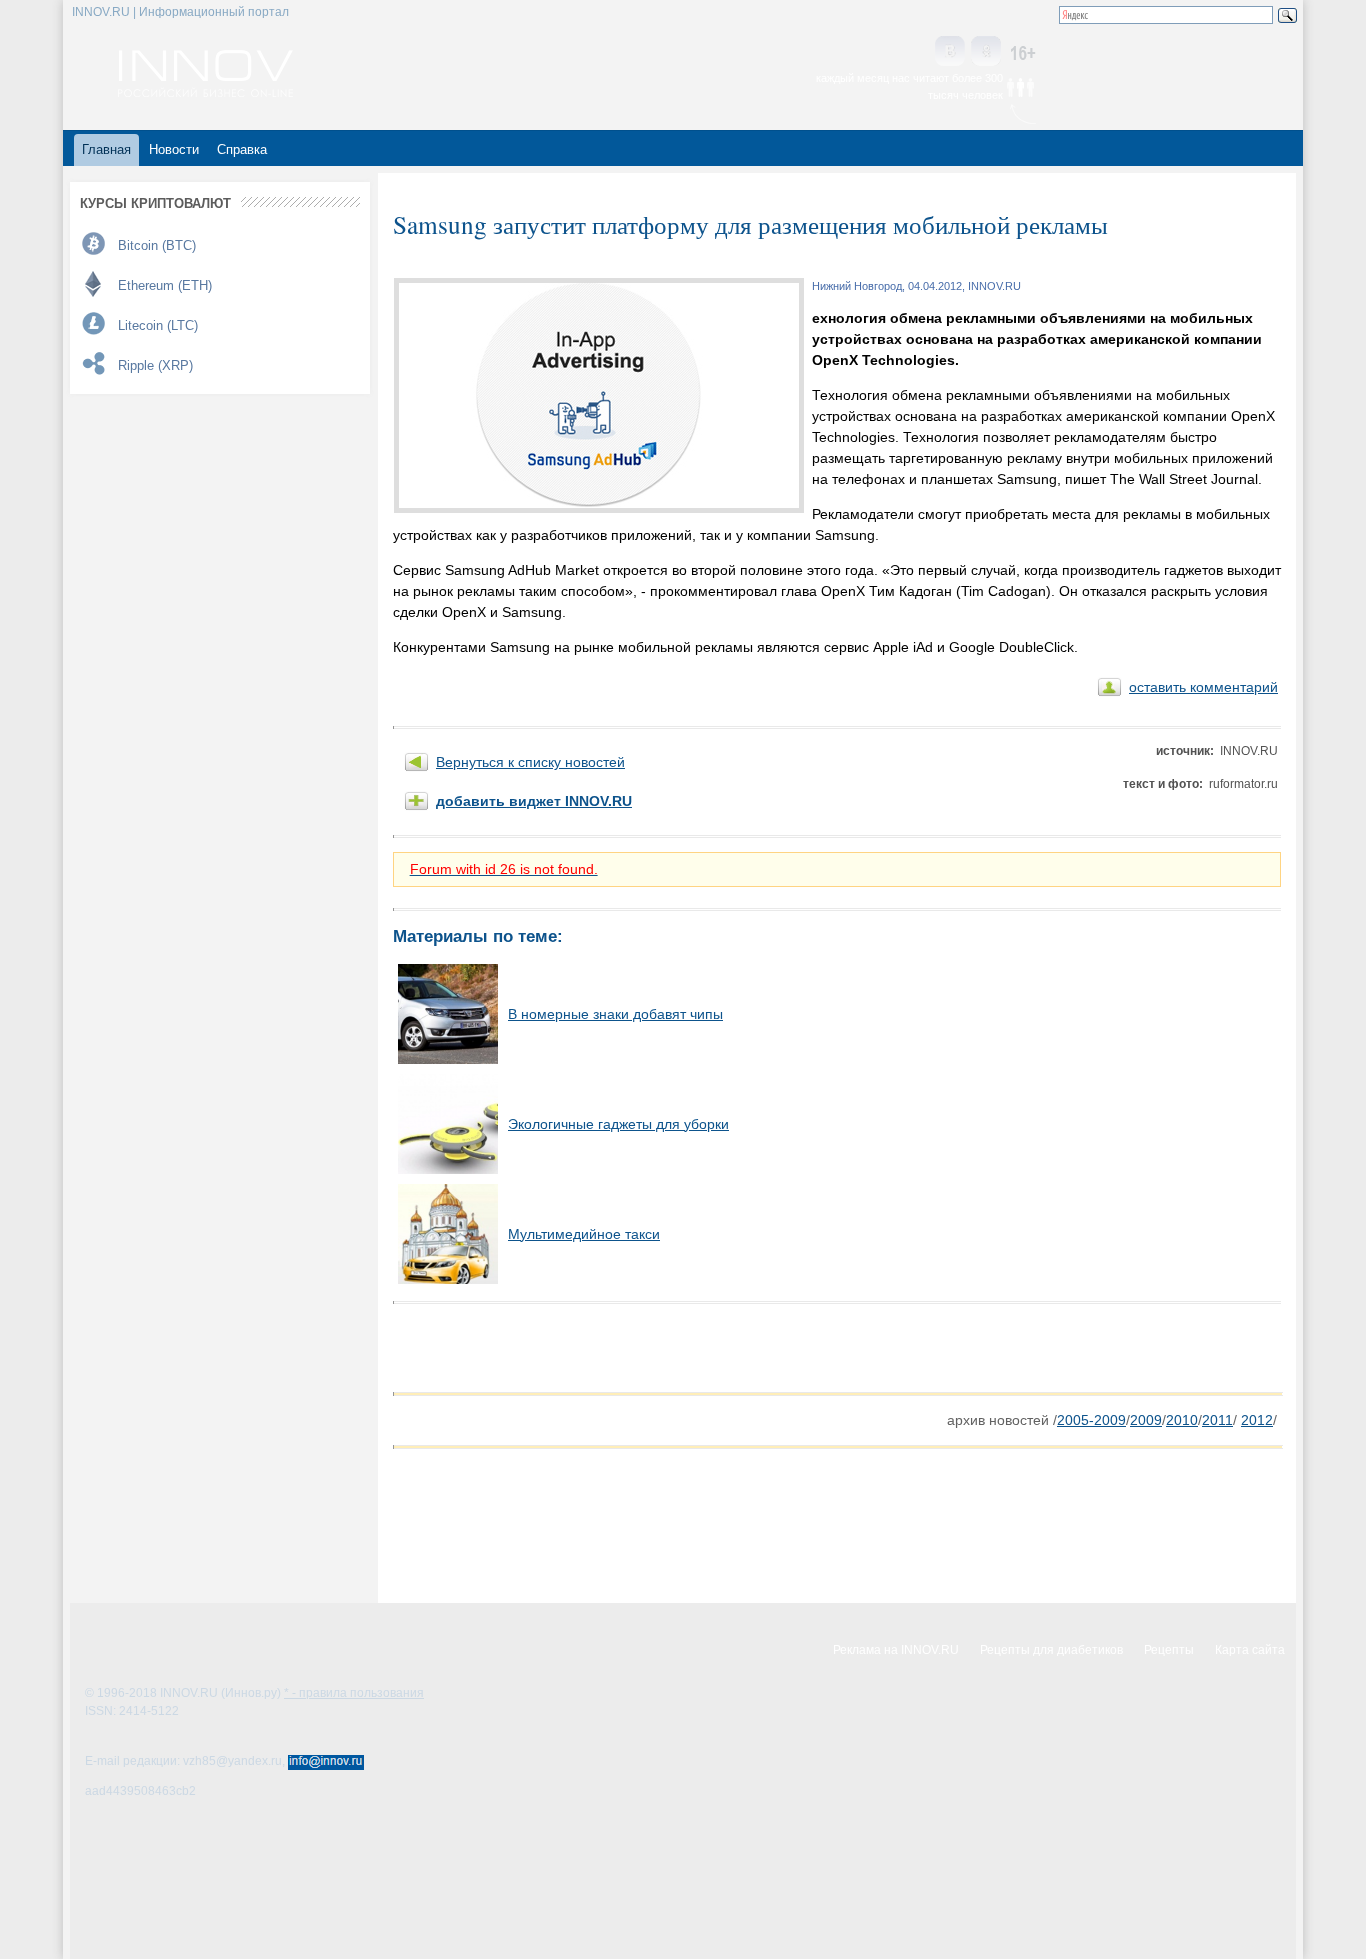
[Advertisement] (627, 1348)
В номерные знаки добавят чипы (615, 1014)
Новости (174, 149)
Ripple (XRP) (155, 365)
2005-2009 (1091, 1420)
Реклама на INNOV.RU (896, 1650)
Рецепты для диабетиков (1051, 1650)
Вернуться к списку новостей (530, 762)
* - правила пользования (354, 1693)
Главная (106, 149)
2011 (1217, 1420)
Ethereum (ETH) (165, 285)
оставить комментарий (1203, 687)
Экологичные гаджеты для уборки (618, 1124)
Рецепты (1169, 1650)
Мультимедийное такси (584, 1234)
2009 (1146, 1420)
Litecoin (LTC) (158, 325)
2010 (1182, 1420)
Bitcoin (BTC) (157, 245)
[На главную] (205, 92)
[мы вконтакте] (950, 52)
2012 (1257, 1420)
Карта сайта (1250, 1650)
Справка (242, 149)
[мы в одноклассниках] (986, 52)
